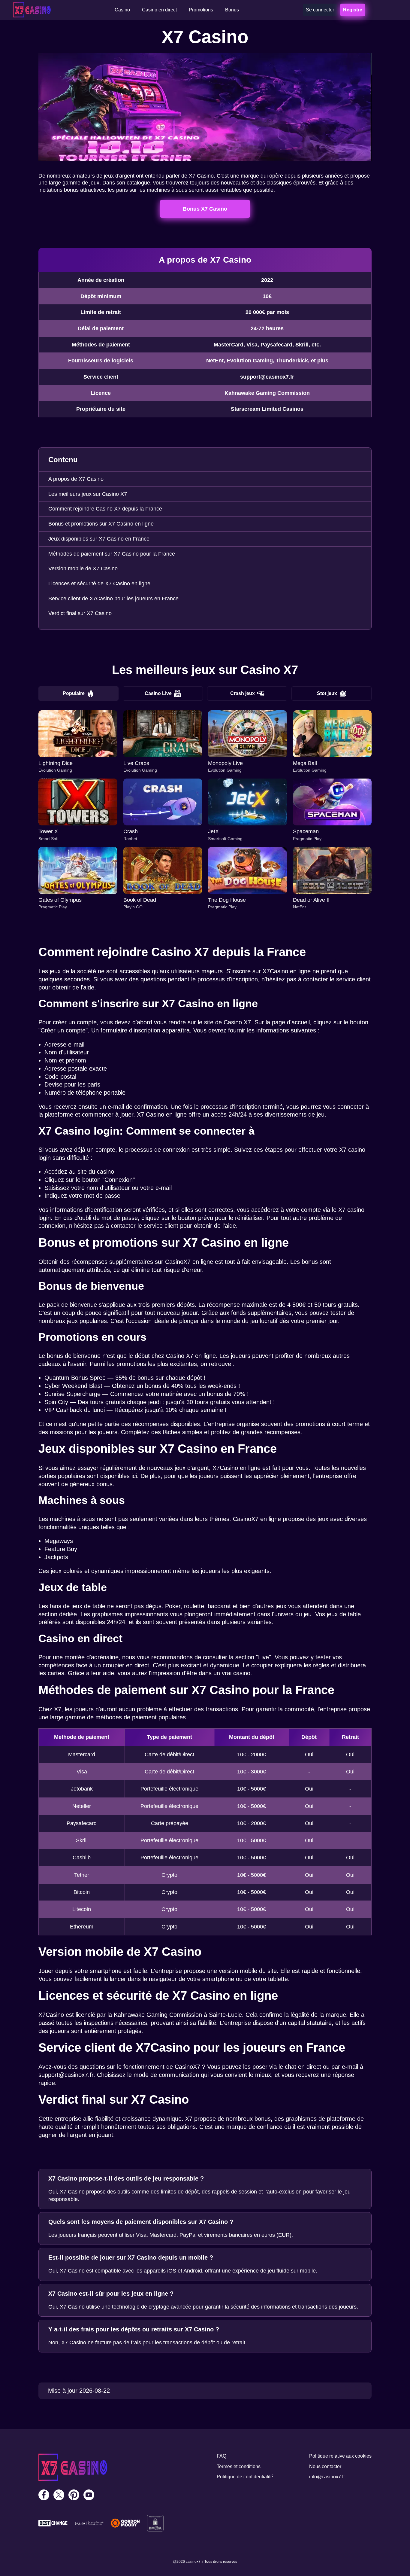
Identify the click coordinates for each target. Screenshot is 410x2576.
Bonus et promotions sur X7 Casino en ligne (101, 524)
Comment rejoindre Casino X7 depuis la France (105, 509)
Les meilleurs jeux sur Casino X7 (88, 494)
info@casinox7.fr (327, 2477)
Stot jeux (327, 693)
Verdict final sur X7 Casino (80, 613)
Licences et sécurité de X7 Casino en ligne (99, 584)
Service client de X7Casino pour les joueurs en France (113, 599)
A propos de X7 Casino (76, 479)
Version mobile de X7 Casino (83, 569)
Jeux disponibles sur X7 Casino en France (99, 539)
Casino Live (158, 693)
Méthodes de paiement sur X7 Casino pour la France (112, 554)
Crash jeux (243, 693)
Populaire (74, 693)
